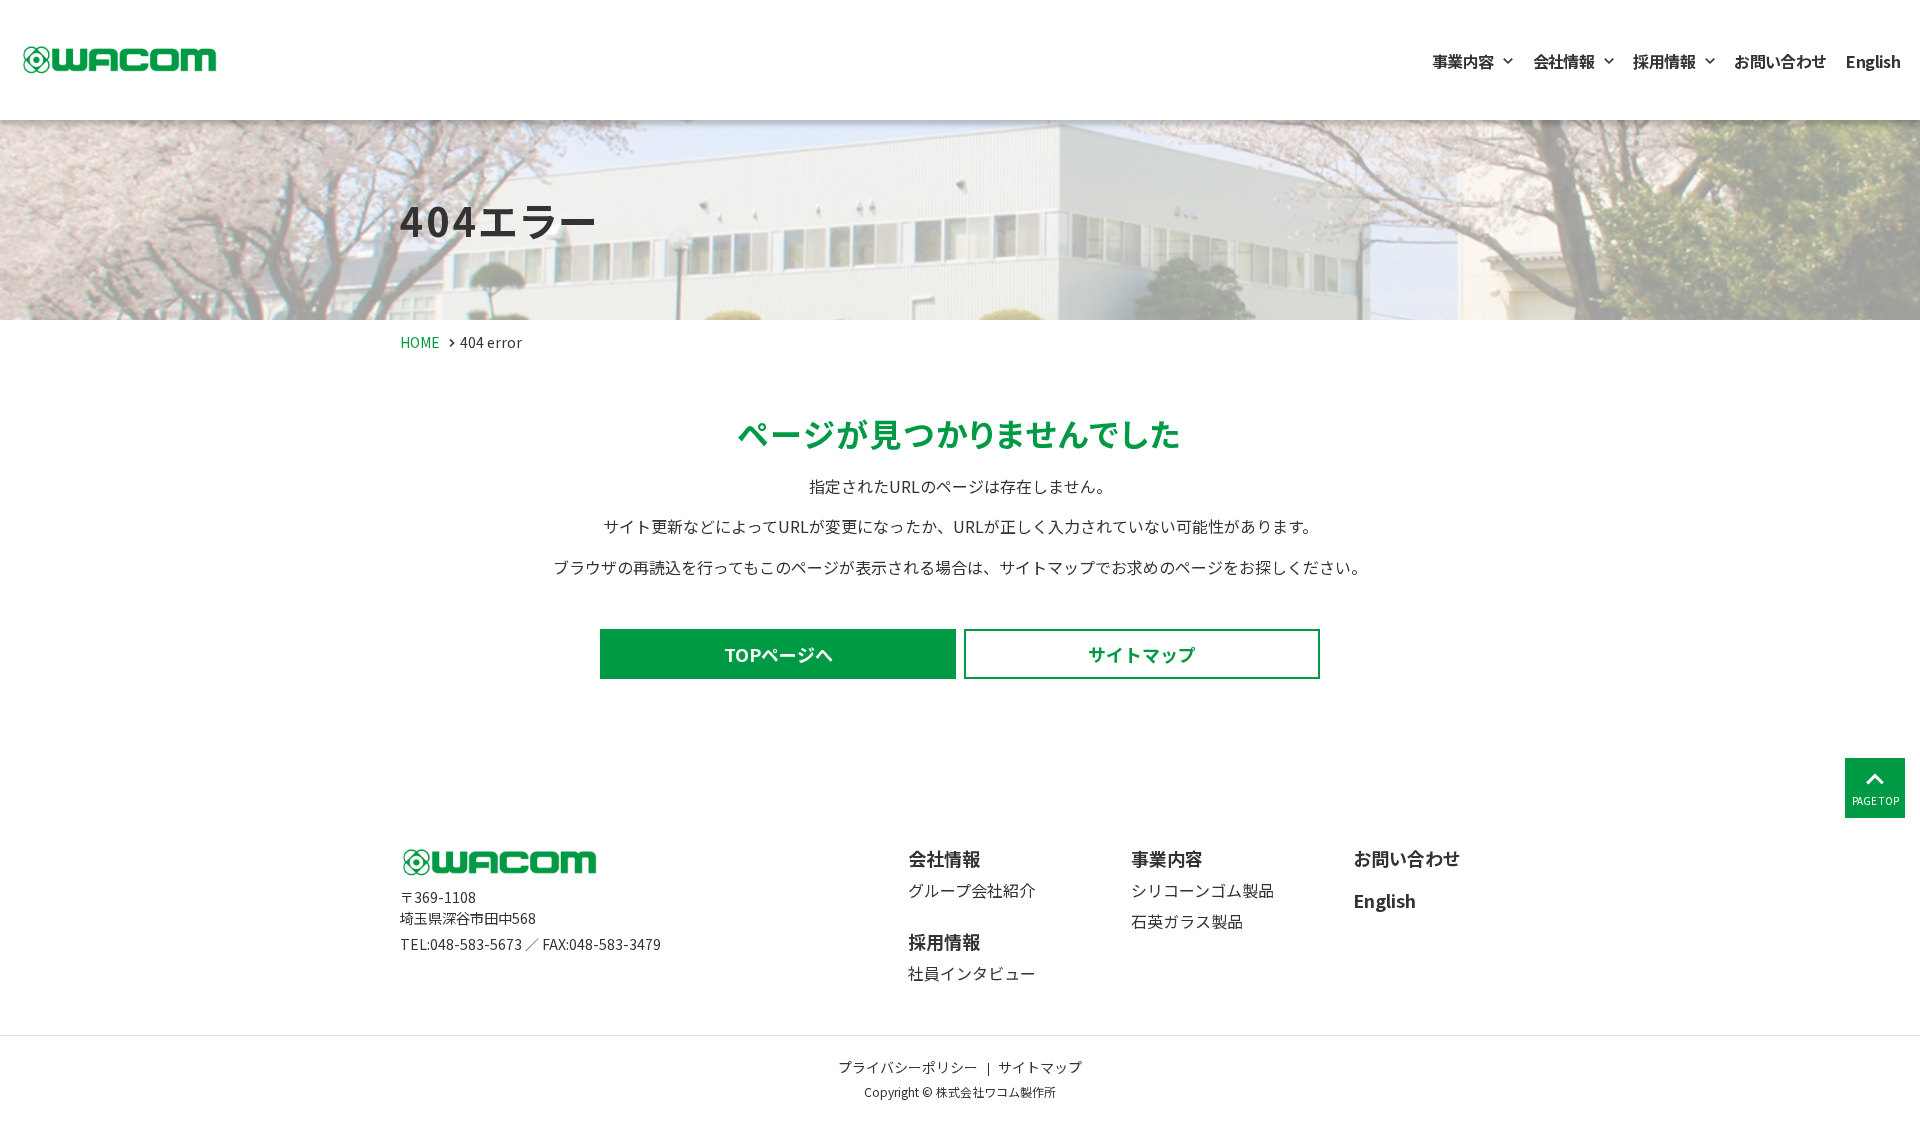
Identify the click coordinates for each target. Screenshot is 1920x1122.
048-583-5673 (476, 944)
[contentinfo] (960, 961)
